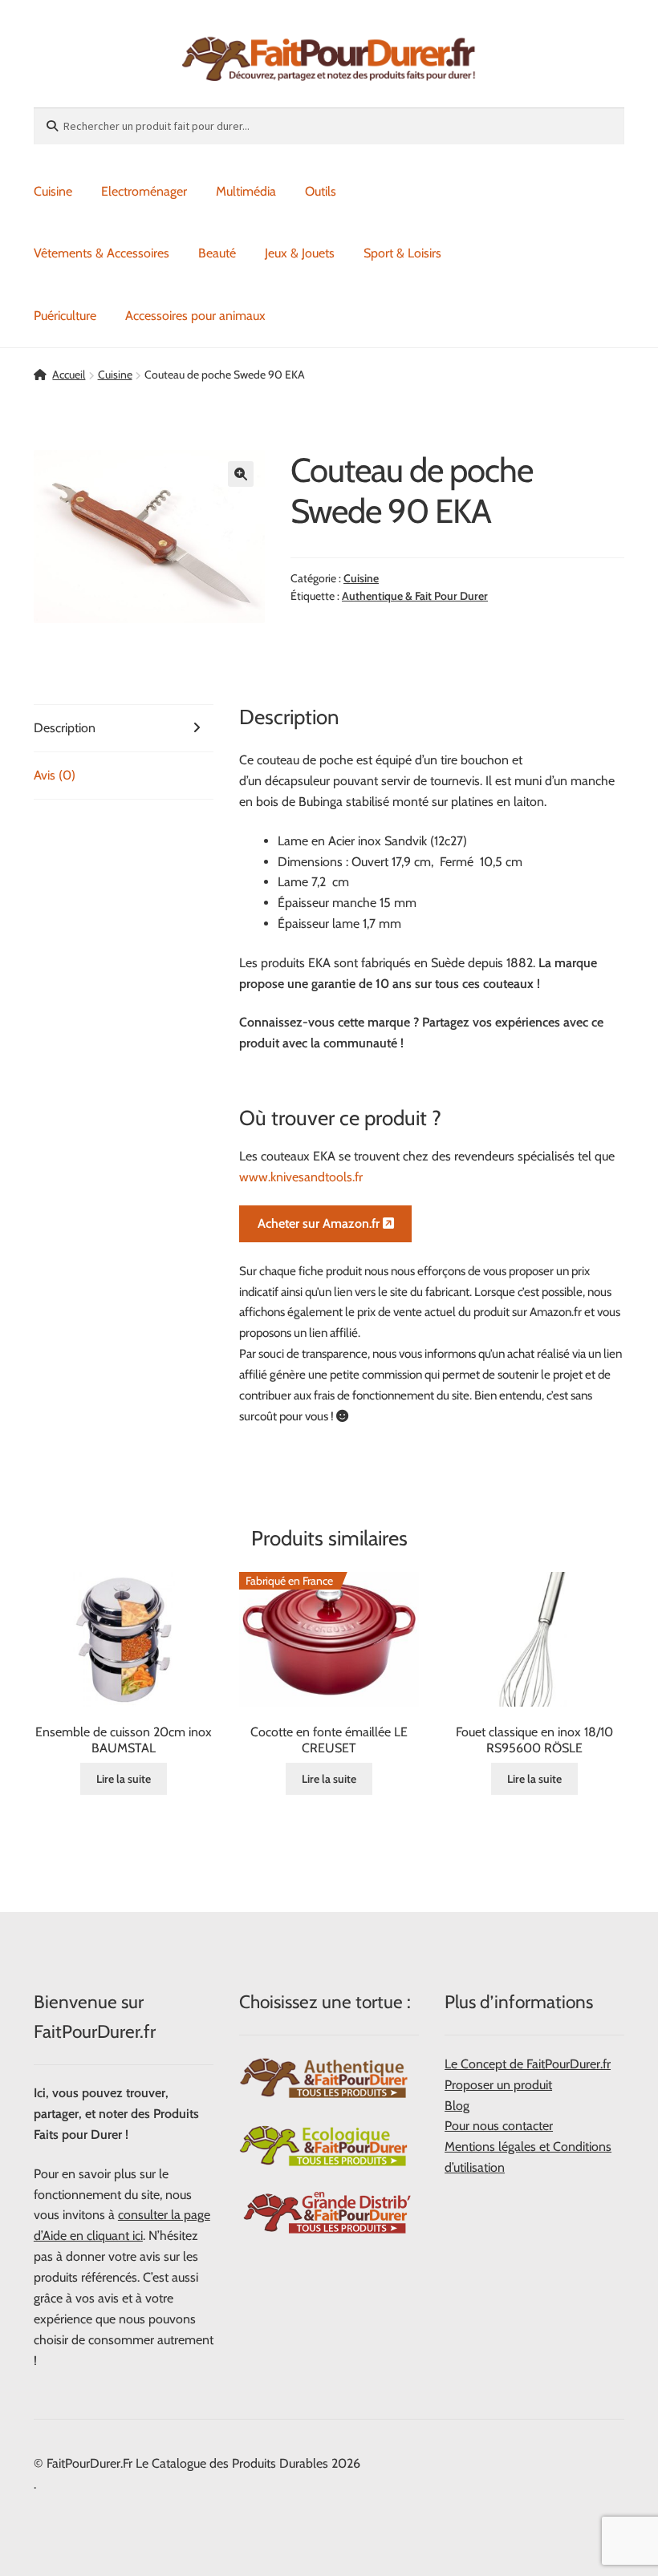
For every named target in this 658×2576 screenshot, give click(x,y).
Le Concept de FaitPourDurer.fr (528, 2064)
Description (65, 728)
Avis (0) (55, 775)
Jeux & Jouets (300, 253)
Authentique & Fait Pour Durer (415, 596)
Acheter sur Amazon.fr (320, 1223)
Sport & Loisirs (402, 253)
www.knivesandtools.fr (303, 1177)
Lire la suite (124, 1779)
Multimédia (246, 191)
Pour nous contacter (499, 2126)
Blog (457, 2106)
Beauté (217, 253)
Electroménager (144, 191)
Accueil (69, 375)
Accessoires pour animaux (195, 316)
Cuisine (53, 191)
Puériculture (65, 316)
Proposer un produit (498, 2085)
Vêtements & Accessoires (102, 253)
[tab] (124, 729)
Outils (321, 191)
